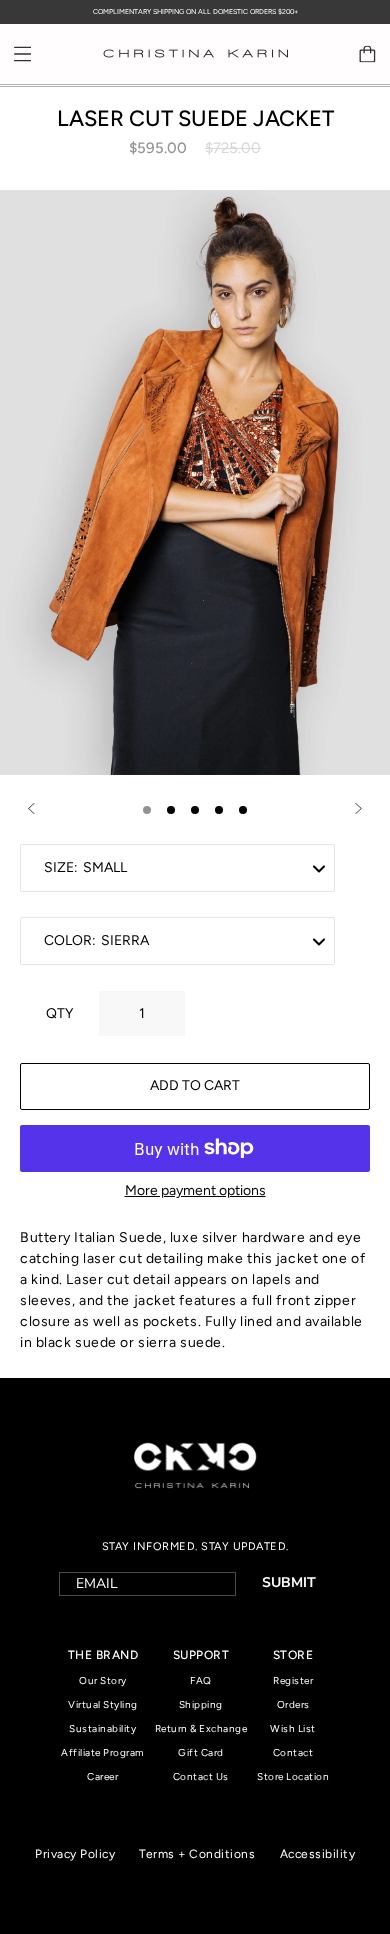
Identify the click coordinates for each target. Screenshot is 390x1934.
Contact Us (201, 1776)
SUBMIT (289, 1582)
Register (293, 1680)
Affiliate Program (103, 1752)
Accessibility (318, 1854)
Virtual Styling (103, 1704)
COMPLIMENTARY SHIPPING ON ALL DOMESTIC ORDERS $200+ (195, 11)
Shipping (201, 1704)
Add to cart (195, 1085)
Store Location (293, 1776)
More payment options (195, 1190)
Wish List (293, 1728)
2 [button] (171, 810)
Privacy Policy (75, 1854)
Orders (293, 1704)
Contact (293, 1752)
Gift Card (201, 1752)
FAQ (201, 1680)
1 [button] (147, 810)
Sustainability (102, 1728)
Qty (59, 1013)
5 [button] (243, 810)
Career (102, 1776)
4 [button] (219, 810)
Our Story (103, 1680)
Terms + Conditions (197, 1854)
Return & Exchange (201, 1728)
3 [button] (195, 810)
